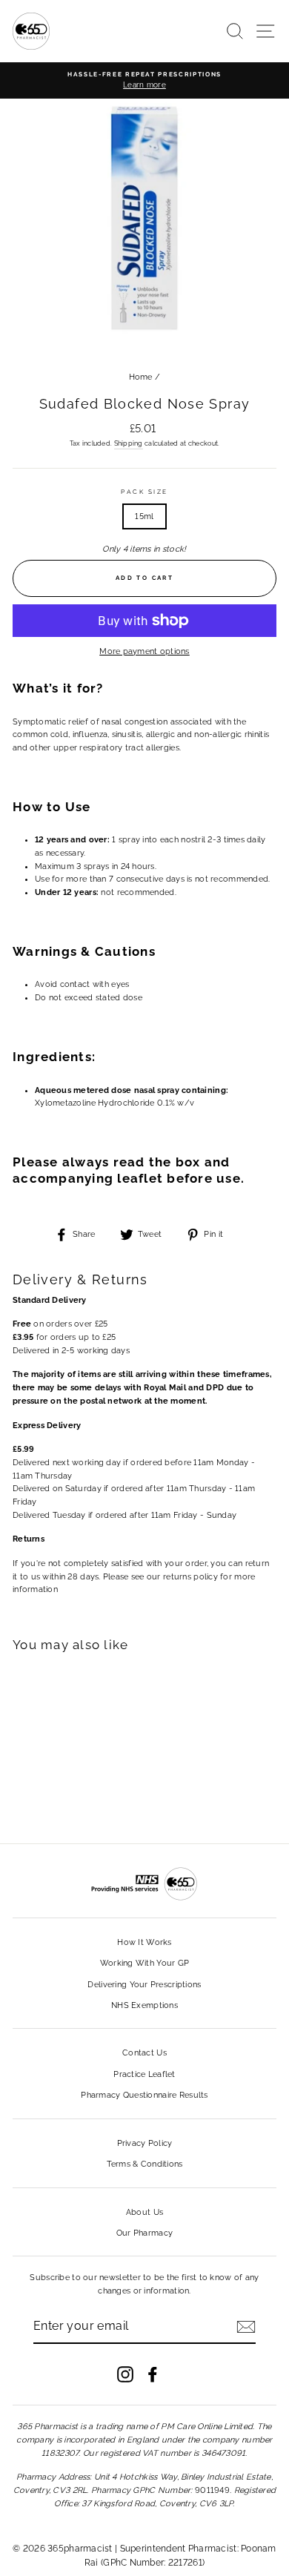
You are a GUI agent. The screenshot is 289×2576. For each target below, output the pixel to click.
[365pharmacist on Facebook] (153, 2374)
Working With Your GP (145, 1963)
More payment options (144, 651)
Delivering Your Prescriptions (144, 1985)
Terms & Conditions (145, 2164)
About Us (144, 2212)
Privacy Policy (145, 2143)
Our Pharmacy (144, 2233)
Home (141, 377)
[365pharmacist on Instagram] (125, 2374)
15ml (144, 516)
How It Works (144, 1942)
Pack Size (144, 492)
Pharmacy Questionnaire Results (144, 2095)
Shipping (129, 443)
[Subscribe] (246, 2327)
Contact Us (144, 2053)
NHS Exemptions (144, 2005)
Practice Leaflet (144, 2074)
